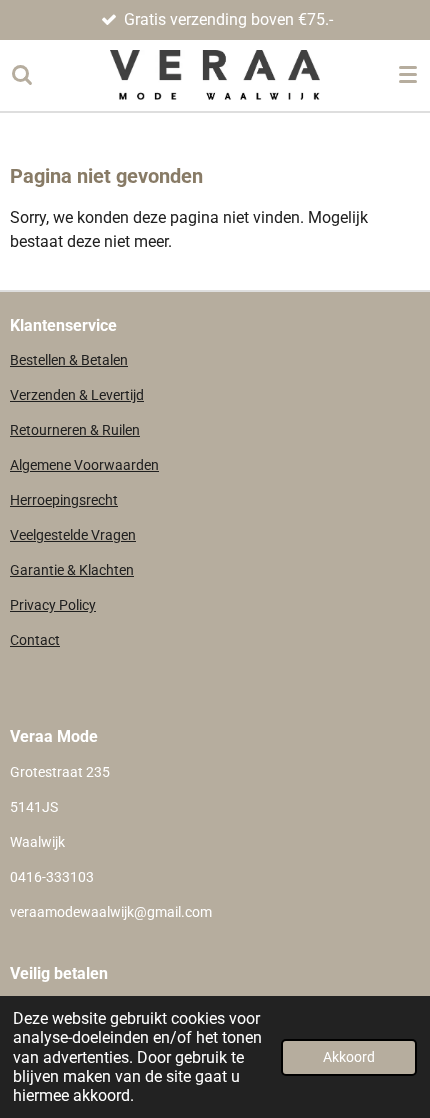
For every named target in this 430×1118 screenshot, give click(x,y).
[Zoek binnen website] (22, 75)
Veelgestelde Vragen (73, 535)
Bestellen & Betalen (69, 360)
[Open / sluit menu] (408, 75)
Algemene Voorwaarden (84, 465)
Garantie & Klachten (72, 570)
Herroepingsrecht (64, 500)
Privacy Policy (53, 605)
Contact (35, 640)
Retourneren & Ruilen (75, 430)
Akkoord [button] (349, 1057)
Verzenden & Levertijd (77, 395)
